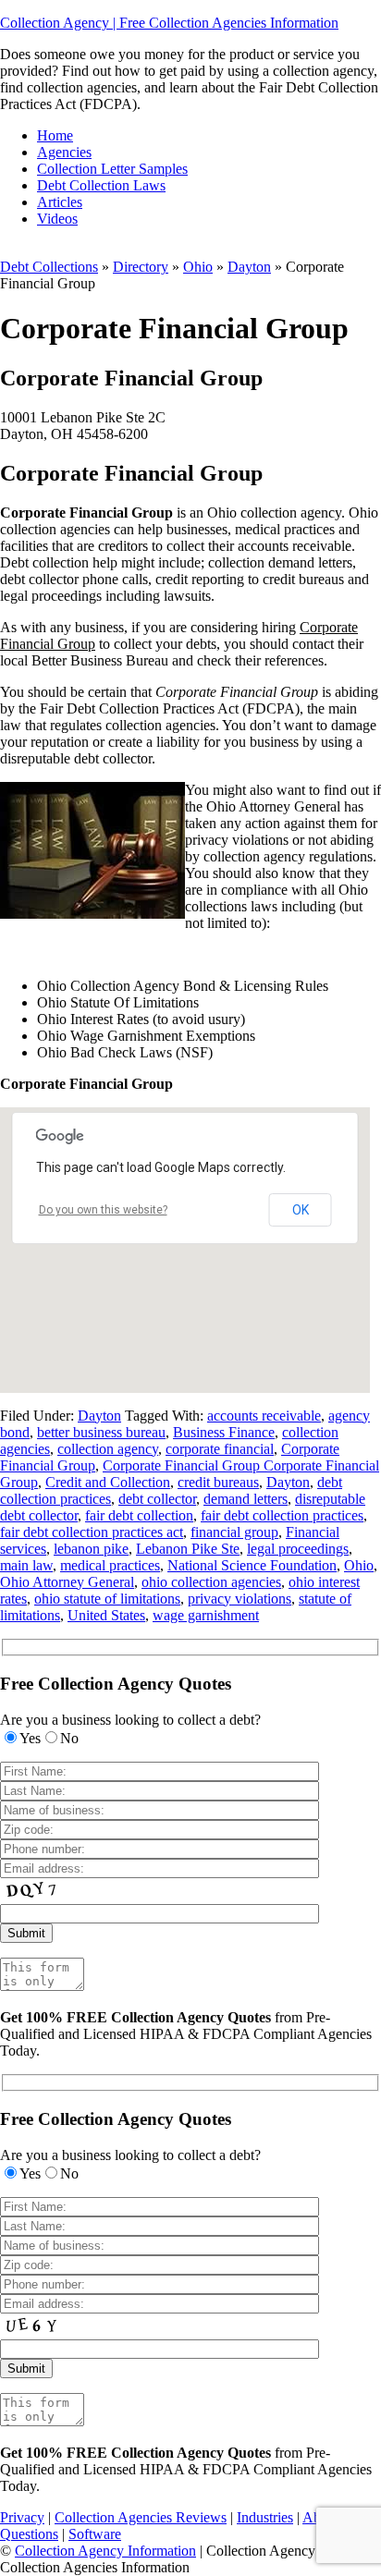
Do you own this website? (103, 1210)
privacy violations (240, 1599)
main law (26, 1565)
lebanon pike (91, 1549)
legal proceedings (298, 1549)
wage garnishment (206, 1615)
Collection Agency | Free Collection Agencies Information (169, 23)
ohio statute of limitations (107, 1599)
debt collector (157, 1499)
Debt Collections (49, 267)
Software (95, 2534)
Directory (141, 267)
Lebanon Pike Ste (188, 1549)
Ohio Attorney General (67, 1582)
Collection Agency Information (105, 2551)
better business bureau (101, 1432)
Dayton (249, 267)
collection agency (108, 1449)
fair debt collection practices (282, 1515)
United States (106, 1615)
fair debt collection (139, 1515)
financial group (234, 1532)
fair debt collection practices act (92, 1532)
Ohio (198, 267)
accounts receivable (264, 1416)
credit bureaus (218, 1482)
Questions (29, 2534)
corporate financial (220, 1449)
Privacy (22, 2517)
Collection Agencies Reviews (141, 2517)
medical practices (110, 1565)
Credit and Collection (108, 1482)
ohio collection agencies (211, 1582)
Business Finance (224, 1432)
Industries (265, 2517)
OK (301, 1210)
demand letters (246, 1499)
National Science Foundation (252, 1565)
